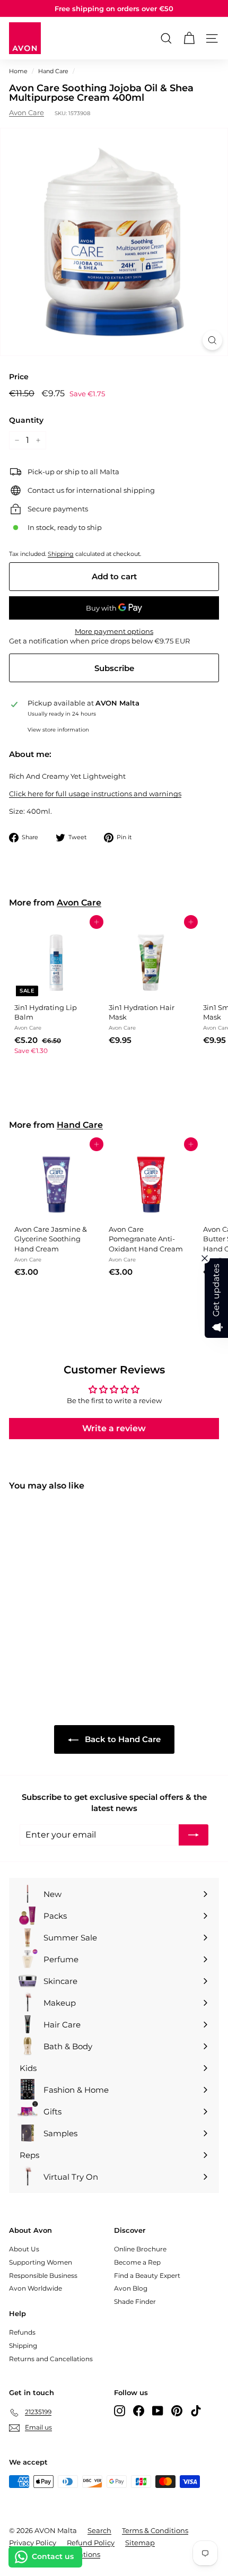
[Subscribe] (194, 1835)
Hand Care (53, 71)
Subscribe (114, 668)
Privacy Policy (33, 2543)
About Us (24, 2249)
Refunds (22, 2332)
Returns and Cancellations (51, 2359)
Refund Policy (91, 2543)
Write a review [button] (114, 1428)
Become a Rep (137, 2262)
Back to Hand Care (122, 1739)
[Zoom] (212, 340)
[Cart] (189, 38)
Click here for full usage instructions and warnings (95, 794)
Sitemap (140, 2543)
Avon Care (27, 112)
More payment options (114, 631)
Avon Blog (131, 2288)
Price (19, 377)
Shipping (61, 554)
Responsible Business (43, 2275)
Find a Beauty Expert (147, 2275)
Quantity (26, 420)
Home (18, 71)
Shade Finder (135, 2301)
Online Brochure (140, 2249)
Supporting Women (41, 2262)
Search (99, 2530)
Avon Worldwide (36, 2288)
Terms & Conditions (155, 2530)
